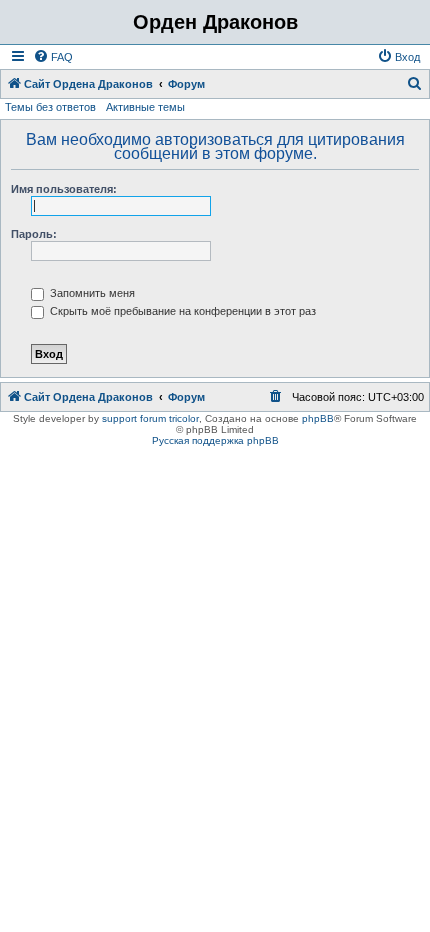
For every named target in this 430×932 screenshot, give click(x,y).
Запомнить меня (91, 293)
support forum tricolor (150, 418)
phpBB (318, 418)
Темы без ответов (50, 107)
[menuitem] (53, 57)
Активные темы (145, 107)
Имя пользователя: (64, 189)
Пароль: (34, 234)
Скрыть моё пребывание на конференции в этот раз (181, 311)
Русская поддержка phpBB (215, 440)
